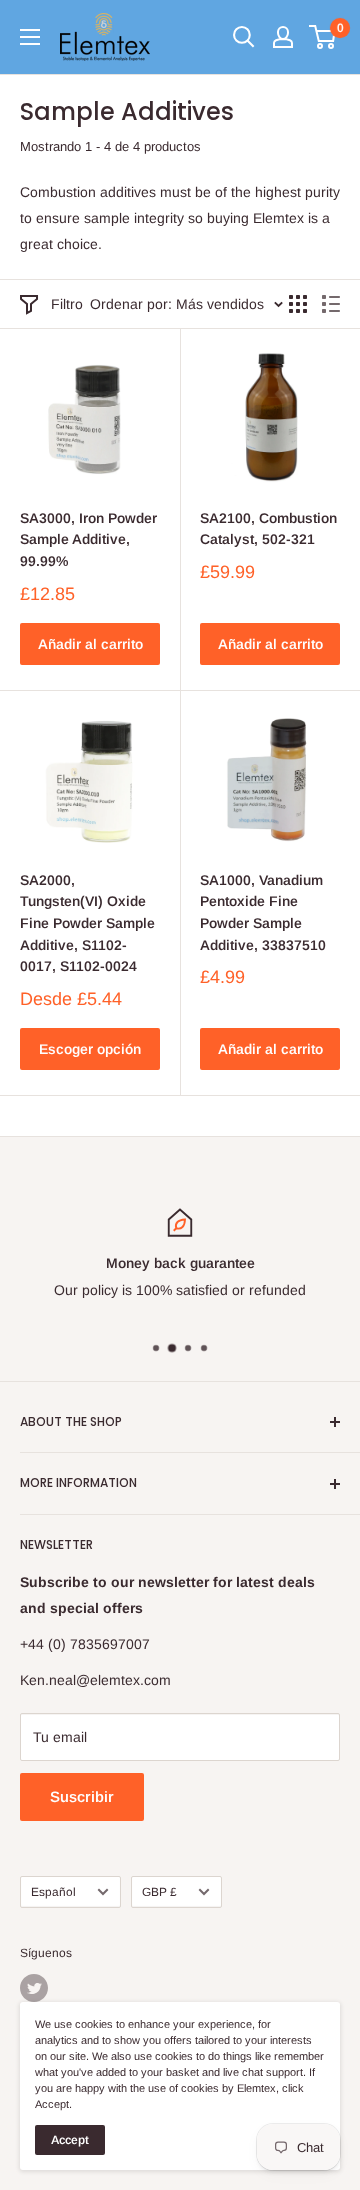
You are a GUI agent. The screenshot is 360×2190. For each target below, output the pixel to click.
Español (53, 1892)
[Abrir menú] (30, 37)
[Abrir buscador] (244, 37)
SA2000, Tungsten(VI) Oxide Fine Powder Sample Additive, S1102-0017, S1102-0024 (87, 923)
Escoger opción (90, 1049)
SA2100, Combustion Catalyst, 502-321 (268, 529)
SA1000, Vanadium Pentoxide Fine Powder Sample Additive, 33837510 (263, 912)
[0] (323, 37)
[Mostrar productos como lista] (331, 304)
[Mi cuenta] (283, 37)
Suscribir (82, 1796)
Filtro (67, 304)
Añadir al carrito (90, 644)
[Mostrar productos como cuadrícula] (298, 304)
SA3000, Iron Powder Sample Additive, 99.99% (88, 539)
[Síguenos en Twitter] (34, 1988)
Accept (70, 2140)
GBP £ (159, 1892)
